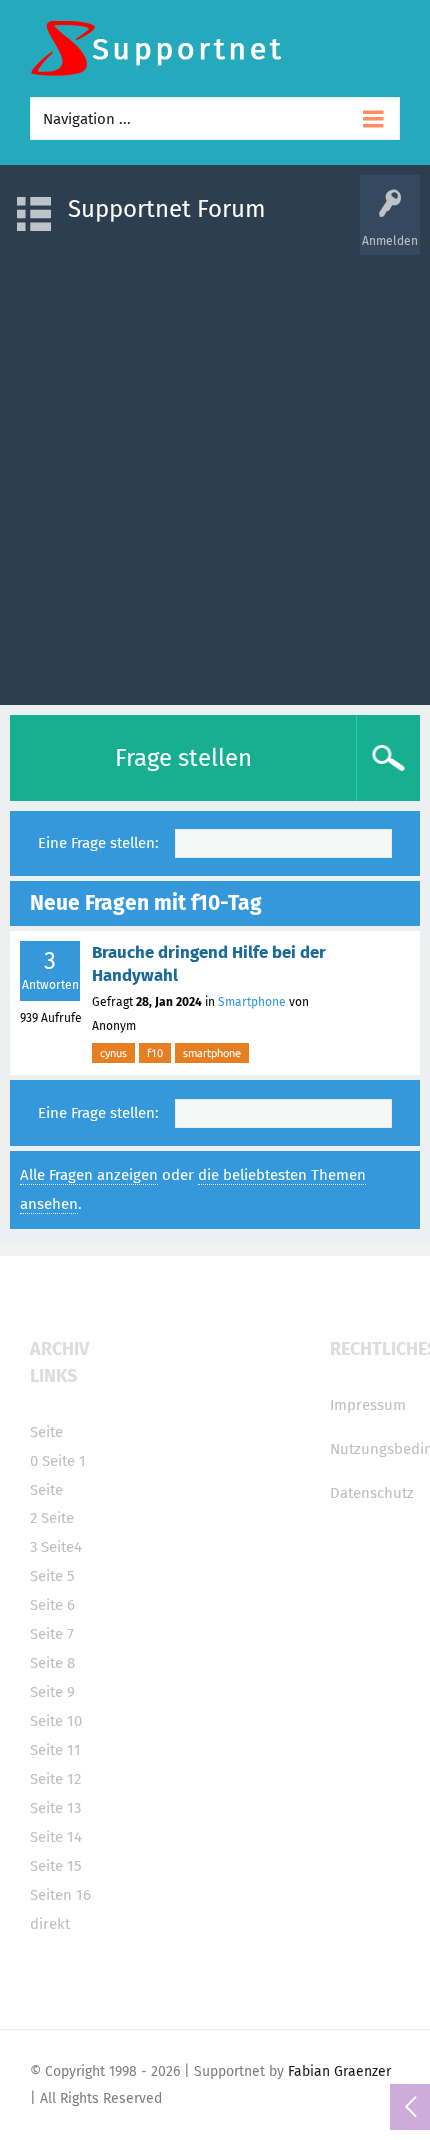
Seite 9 (52, 1692)
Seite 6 (52, 1605)
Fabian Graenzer (339, 2071)
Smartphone (252, 1002)
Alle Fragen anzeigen (89, 1175)
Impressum (368, 1405)
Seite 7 (52, 1634)
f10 (155, 1053)
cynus (113, 1053)
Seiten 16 (60, 1895)
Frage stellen (183, 758)
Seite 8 (52, 1663)
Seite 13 (55, 1808)
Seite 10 (56, 1721)
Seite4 (61, 1547)
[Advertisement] (215, 470)
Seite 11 (55, 1750)
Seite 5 (52, 1576)
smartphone (212, 1053)
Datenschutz (372, 1493)
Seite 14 (56, 1837)
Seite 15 (56, 1866)
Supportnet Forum (167, 209)
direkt (50, 1924)
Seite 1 (64, 1461)
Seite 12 (55, 1779)
